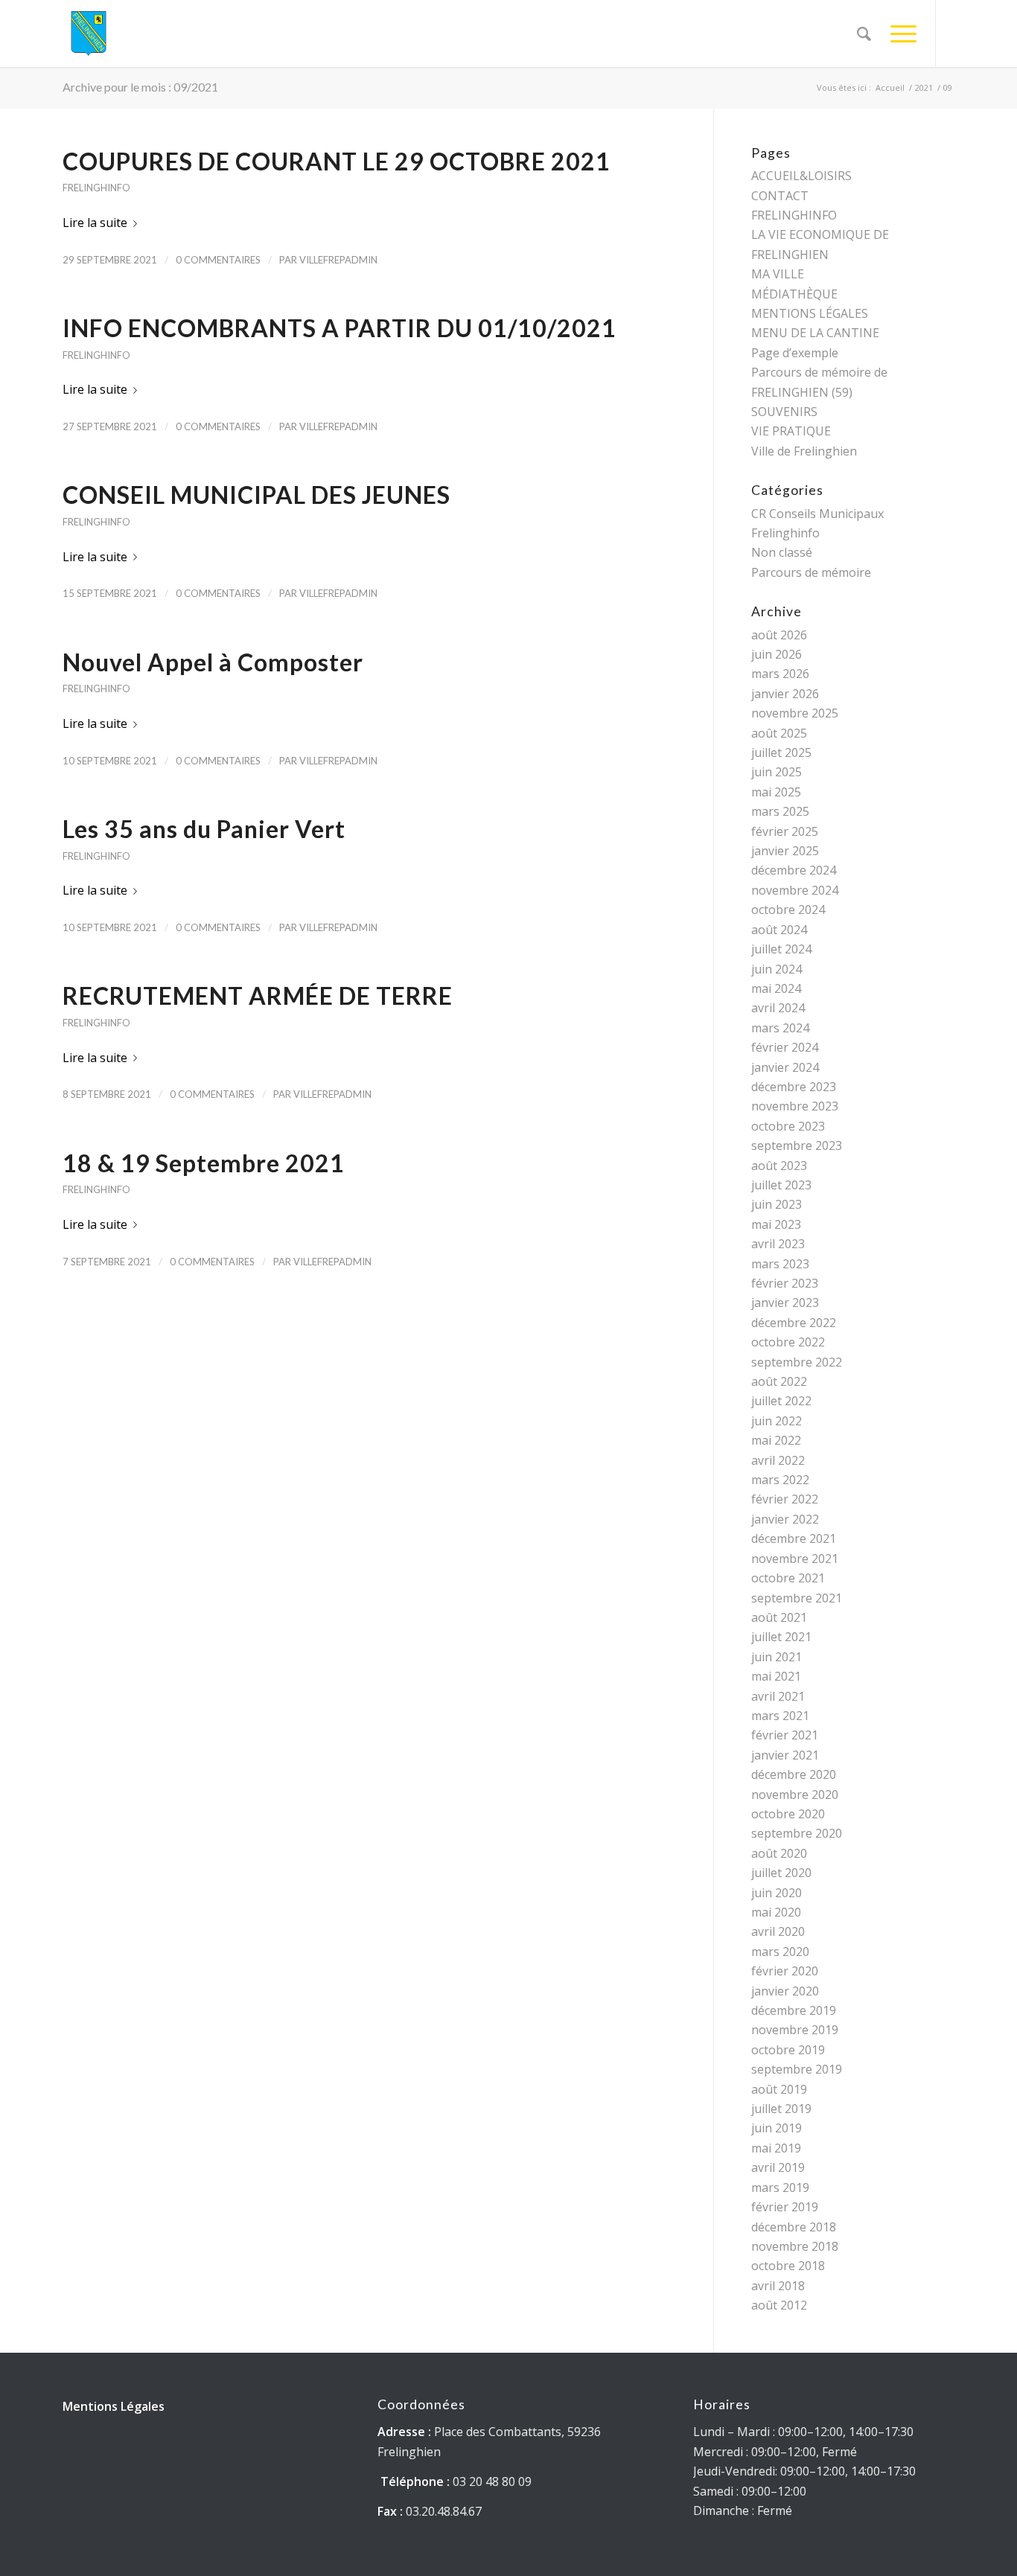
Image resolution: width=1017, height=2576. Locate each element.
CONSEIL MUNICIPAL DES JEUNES (256, 495)
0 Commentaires (218, 260)
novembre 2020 (795, 1794)
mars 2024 (780, 1028)
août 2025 (779, 733)
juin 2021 (777, 1657)
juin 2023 (777, 1204)
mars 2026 (780, 674)
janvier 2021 (785, 1755)
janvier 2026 (785, 694)
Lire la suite (95, 223)
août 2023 (779, 1166)
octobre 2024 (788, 910)
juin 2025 (777, 772)
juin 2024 (777, 969)
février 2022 (785, 1499)
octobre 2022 (788, 1342)
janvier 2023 (785, 1303)
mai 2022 (776, 1440)
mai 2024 (776, 988)
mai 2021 (776, 1676)
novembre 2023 (795, 1106)
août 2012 (779, 2305)
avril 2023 (778, 1244)
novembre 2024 (795, 890)
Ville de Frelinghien (804, 451)
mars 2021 (780, 1716)
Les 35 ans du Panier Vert (204, 829)
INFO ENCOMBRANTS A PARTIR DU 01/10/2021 (339, 328)
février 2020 (785, 1971)
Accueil (890, 87)
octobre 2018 (788, 2266)
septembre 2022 (797, 1362)
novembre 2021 (795, 1559)
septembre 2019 (797, 2069)
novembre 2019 (795, 2030)
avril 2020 (778, 1931)
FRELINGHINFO (794, 215)
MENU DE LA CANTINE (815, 333)
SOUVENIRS (784, 412)
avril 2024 (778, 1008)
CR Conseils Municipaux (817, 514)
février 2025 (785, 831)
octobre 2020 (788, 1814)
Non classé (782, 552)
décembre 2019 (794, 2010)
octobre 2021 (788, 1578)
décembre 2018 (794, 2227)
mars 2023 (780, 1264)
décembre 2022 (794, 1323)
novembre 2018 (795, 2246)
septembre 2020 (797, 1833)
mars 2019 (780, 2187)
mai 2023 (776, 1224)
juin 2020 (777, 1893)
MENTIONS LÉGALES (810, 313)
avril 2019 (778, 2167)
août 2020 (779, 1853)
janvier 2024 (785, 1067)
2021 (924, 87)
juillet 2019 (781, 2109)
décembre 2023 (794, 1087)
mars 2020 (780, 1952)
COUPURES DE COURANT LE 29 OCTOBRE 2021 (337, 161)
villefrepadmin (338, 260)
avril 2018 (778, 2286)
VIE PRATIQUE (791, 431)
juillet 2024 (781, 949)
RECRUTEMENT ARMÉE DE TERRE (258, 995)
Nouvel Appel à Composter (213, 662)
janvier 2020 (785, 1991)
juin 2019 (777, 2128)
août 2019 (779, 2089)
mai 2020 (776, 1912)
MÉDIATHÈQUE (794, 294)
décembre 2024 (794, 870)
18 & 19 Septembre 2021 (204, 1163)
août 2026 (779, 635)
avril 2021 (778, 1696)
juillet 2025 (781, 752)
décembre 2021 (794, 1538)
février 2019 (785, 2207)
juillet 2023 (781, 1185)
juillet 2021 (781, 1637)
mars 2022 (780, 1480)
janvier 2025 (785, 851)
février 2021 (785, 1735)
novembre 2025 (795, 713)
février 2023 (785, 1283)
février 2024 (785, 1047)
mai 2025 (776, 792)
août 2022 (779, 1381)
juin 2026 (777, 654)
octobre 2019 (788, 2050)
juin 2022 (777, 1421)
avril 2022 (778, 1460)
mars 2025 (780, 811)
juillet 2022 (781, 1401)
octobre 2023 (788, 1126)
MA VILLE (778, 274)
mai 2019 (776, 2148)
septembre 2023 (797, 1145)
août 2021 (779, 1617)
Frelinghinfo (96, 188)
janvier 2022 (785, 1519)
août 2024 (779, 930)
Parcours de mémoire (811, 572)
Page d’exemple (795, 353)
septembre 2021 (797, 1598)
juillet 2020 (781, 1873)
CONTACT (780, 196)
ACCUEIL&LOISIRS (801, 176)
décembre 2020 (794, 1774)
